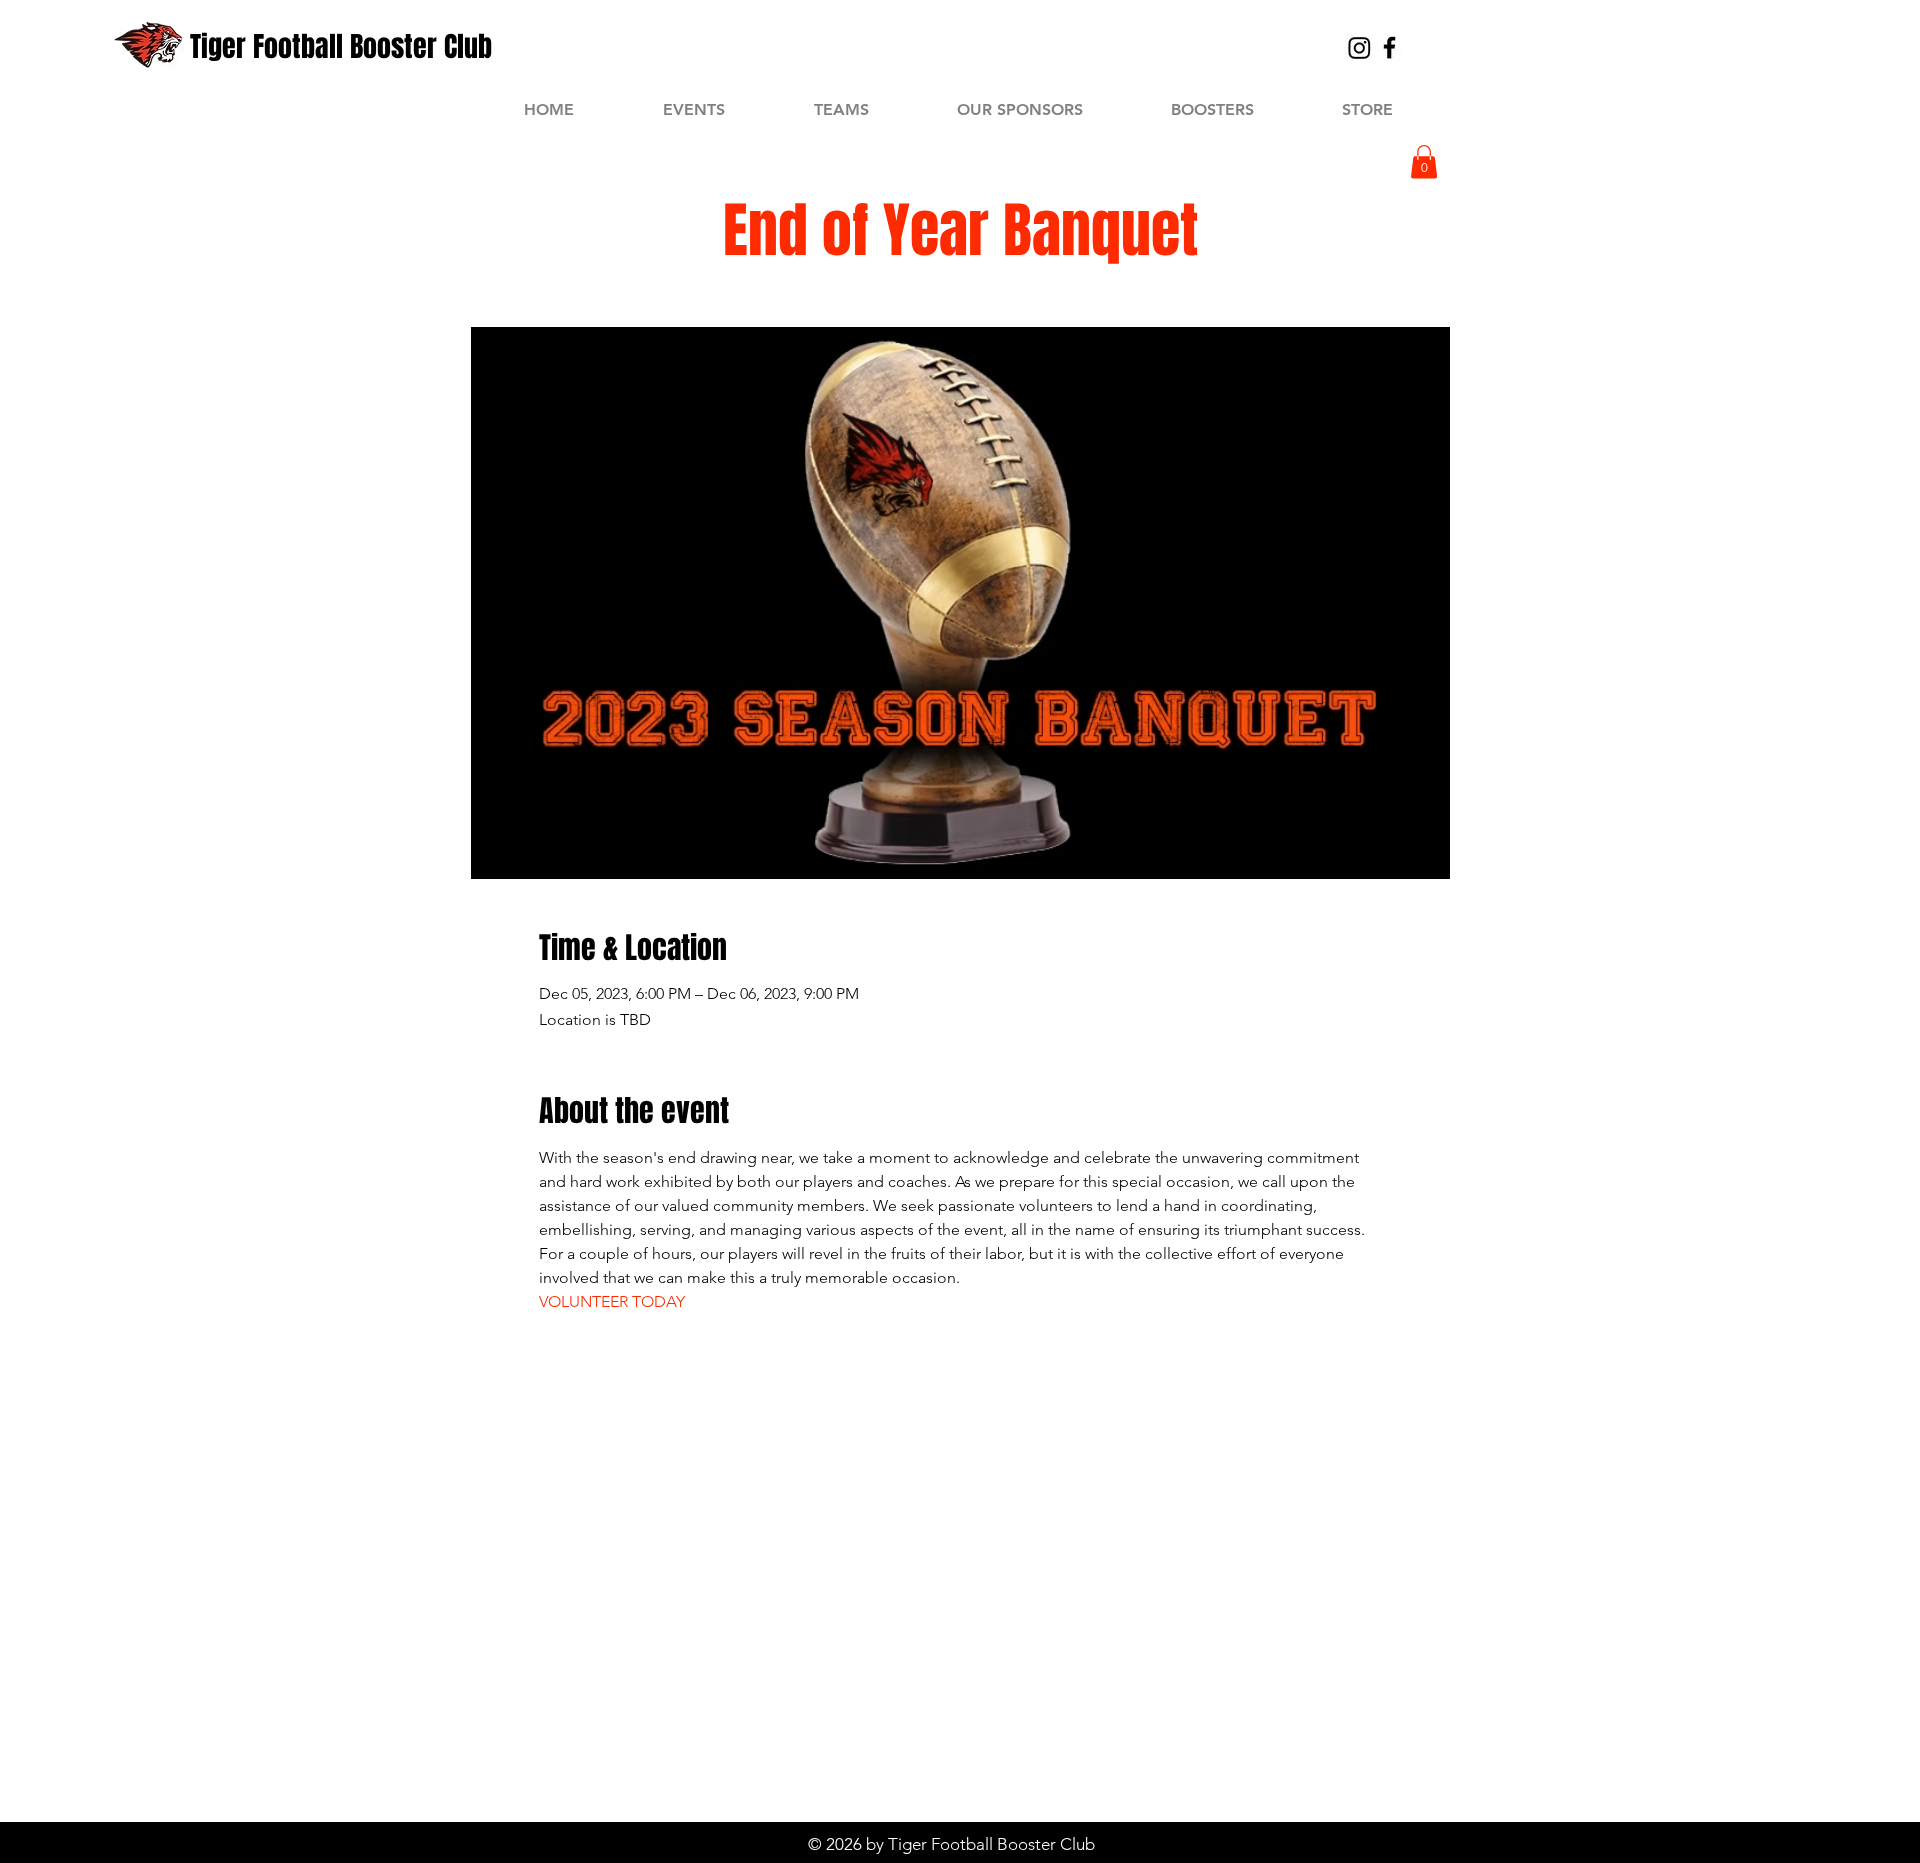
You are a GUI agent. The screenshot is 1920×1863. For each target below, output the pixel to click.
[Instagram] (1359, 47)
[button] (1424, 161)
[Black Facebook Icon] (1389, 47)
